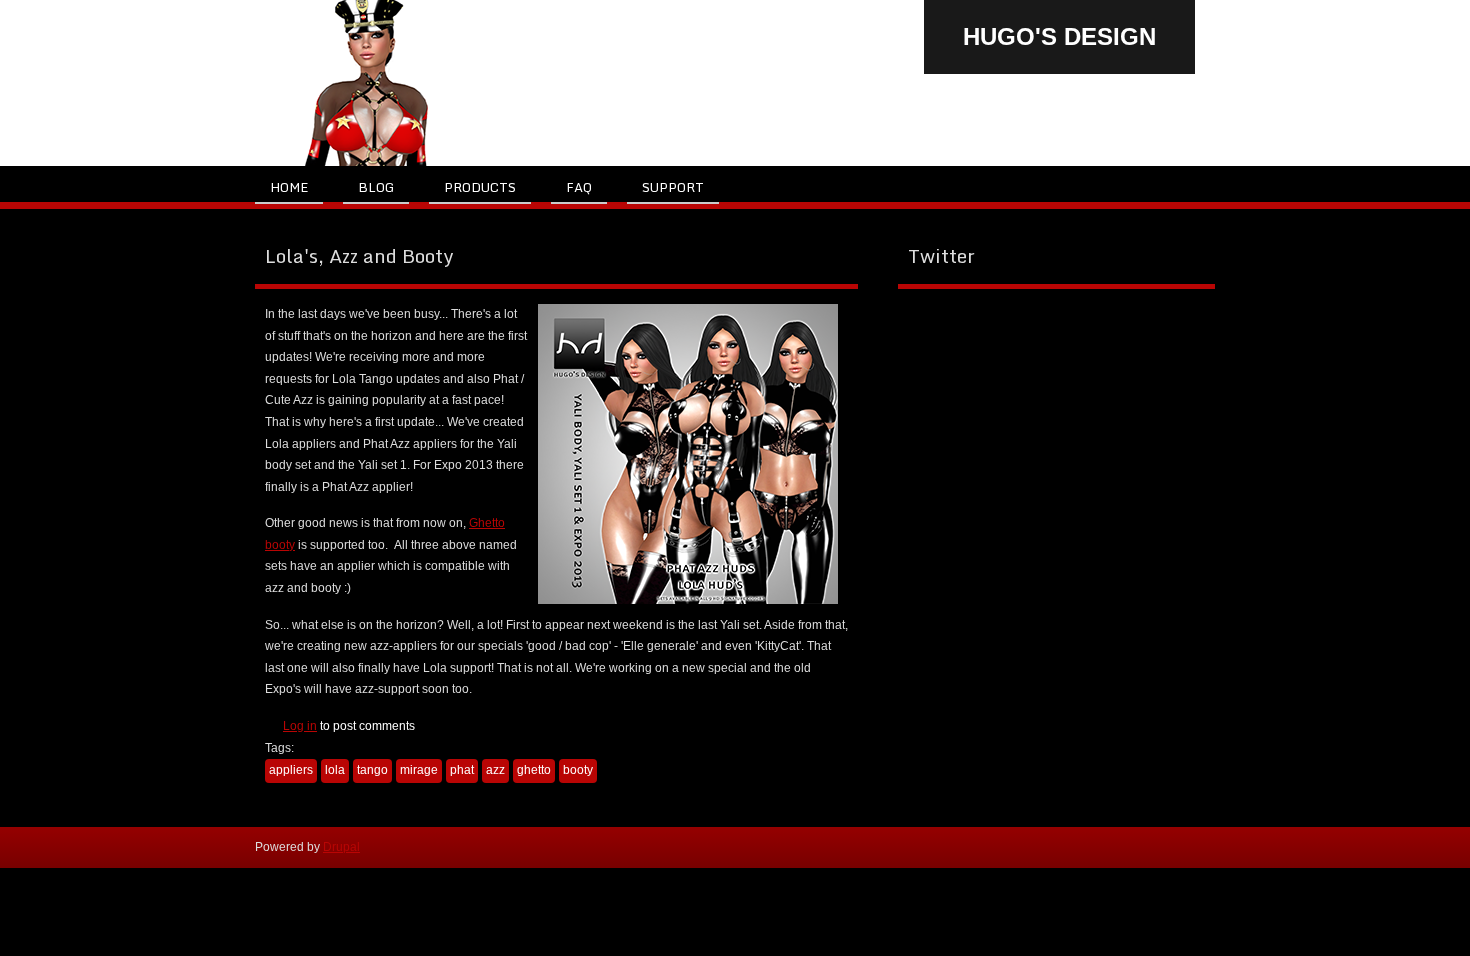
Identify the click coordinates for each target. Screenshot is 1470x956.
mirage (419, 770)
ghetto (534, 770)
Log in (300, 726)
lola (335, 770)
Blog (376, 187)
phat (462, 770)
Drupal (341, 847)
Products (480, 187)
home (289, 187)
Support (673, 187)
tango (372, 770)
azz (495, 770)
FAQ (579, 187)
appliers (291, 770)
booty (578, 770)
